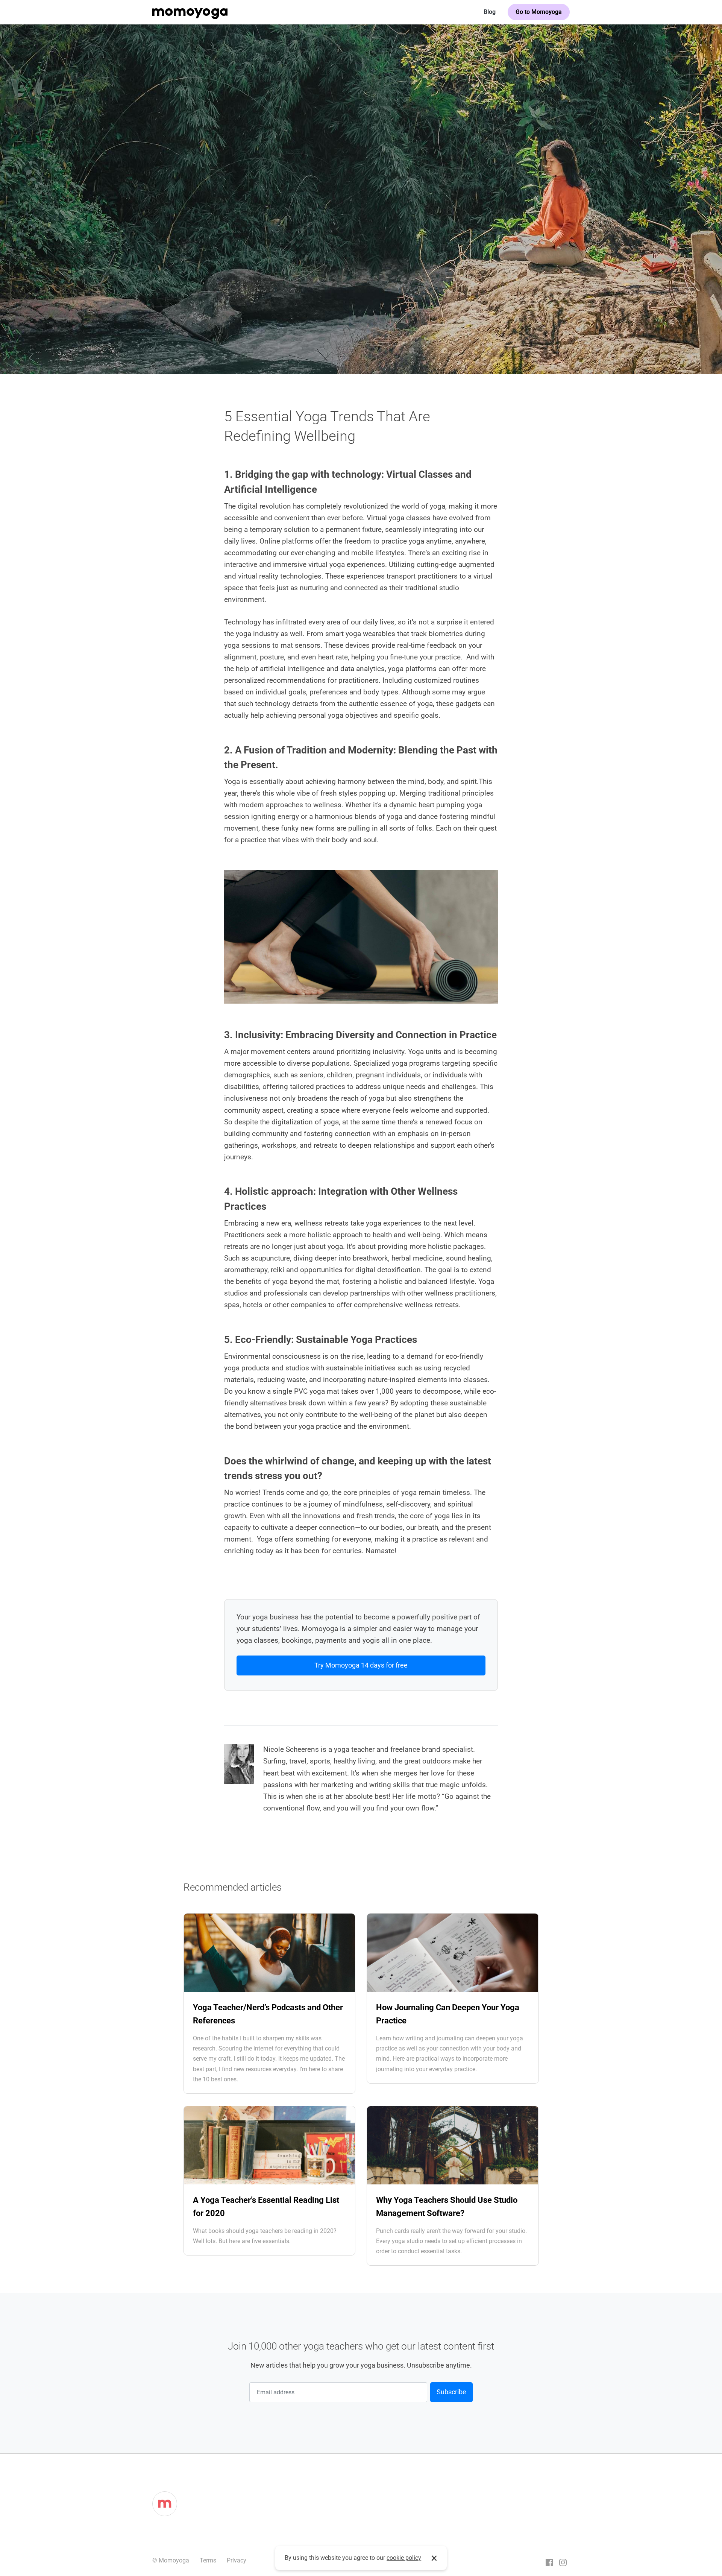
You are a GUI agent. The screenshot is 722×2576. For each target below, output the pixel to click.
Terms (208, 2560)
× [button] (434, 2558)
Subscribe (451, 2392)
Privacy (237, 2560)
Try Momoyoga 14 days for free (361, 1665)
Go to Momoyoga (539, 12)
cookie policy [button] (404, 2558)
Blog (490, 12)
